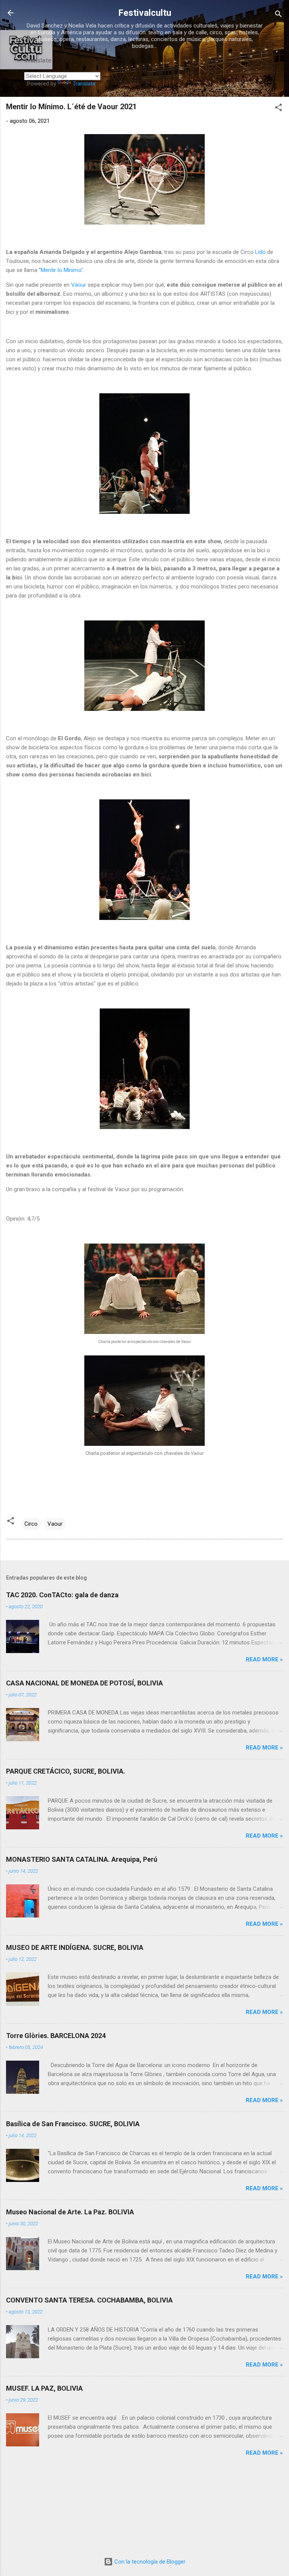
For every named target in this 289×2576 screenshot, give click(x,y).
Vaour (79, 285)
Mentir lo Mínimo (61, 270)
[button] (278, 109)
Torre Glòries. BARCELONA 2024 (56, 2036)
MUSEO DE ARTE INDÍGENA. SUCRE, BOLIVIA (75, 1947)
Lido (261, 252)
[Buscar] (278, 15)
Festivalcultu (145, 13)
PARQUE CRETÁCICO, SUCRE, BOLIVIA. (66, 1771)
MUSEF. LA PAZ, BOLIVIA (44, 2388)
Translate (84, 84)
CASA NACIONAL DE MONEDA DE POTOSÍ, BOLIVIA (84, 1683)
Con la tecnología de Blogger (149, 2562)
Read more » (264, 1659)
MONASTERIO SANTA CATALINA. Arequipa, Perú (82, 1859)
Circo (31, 1524)
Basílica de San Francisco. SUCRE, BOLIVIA (73, 2124)
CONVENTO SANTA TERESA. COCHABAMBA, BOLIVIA (89, 2300)
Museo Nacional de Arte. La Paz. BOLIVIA (70, 2212)
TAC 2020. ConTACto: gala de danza (62, 1595)
